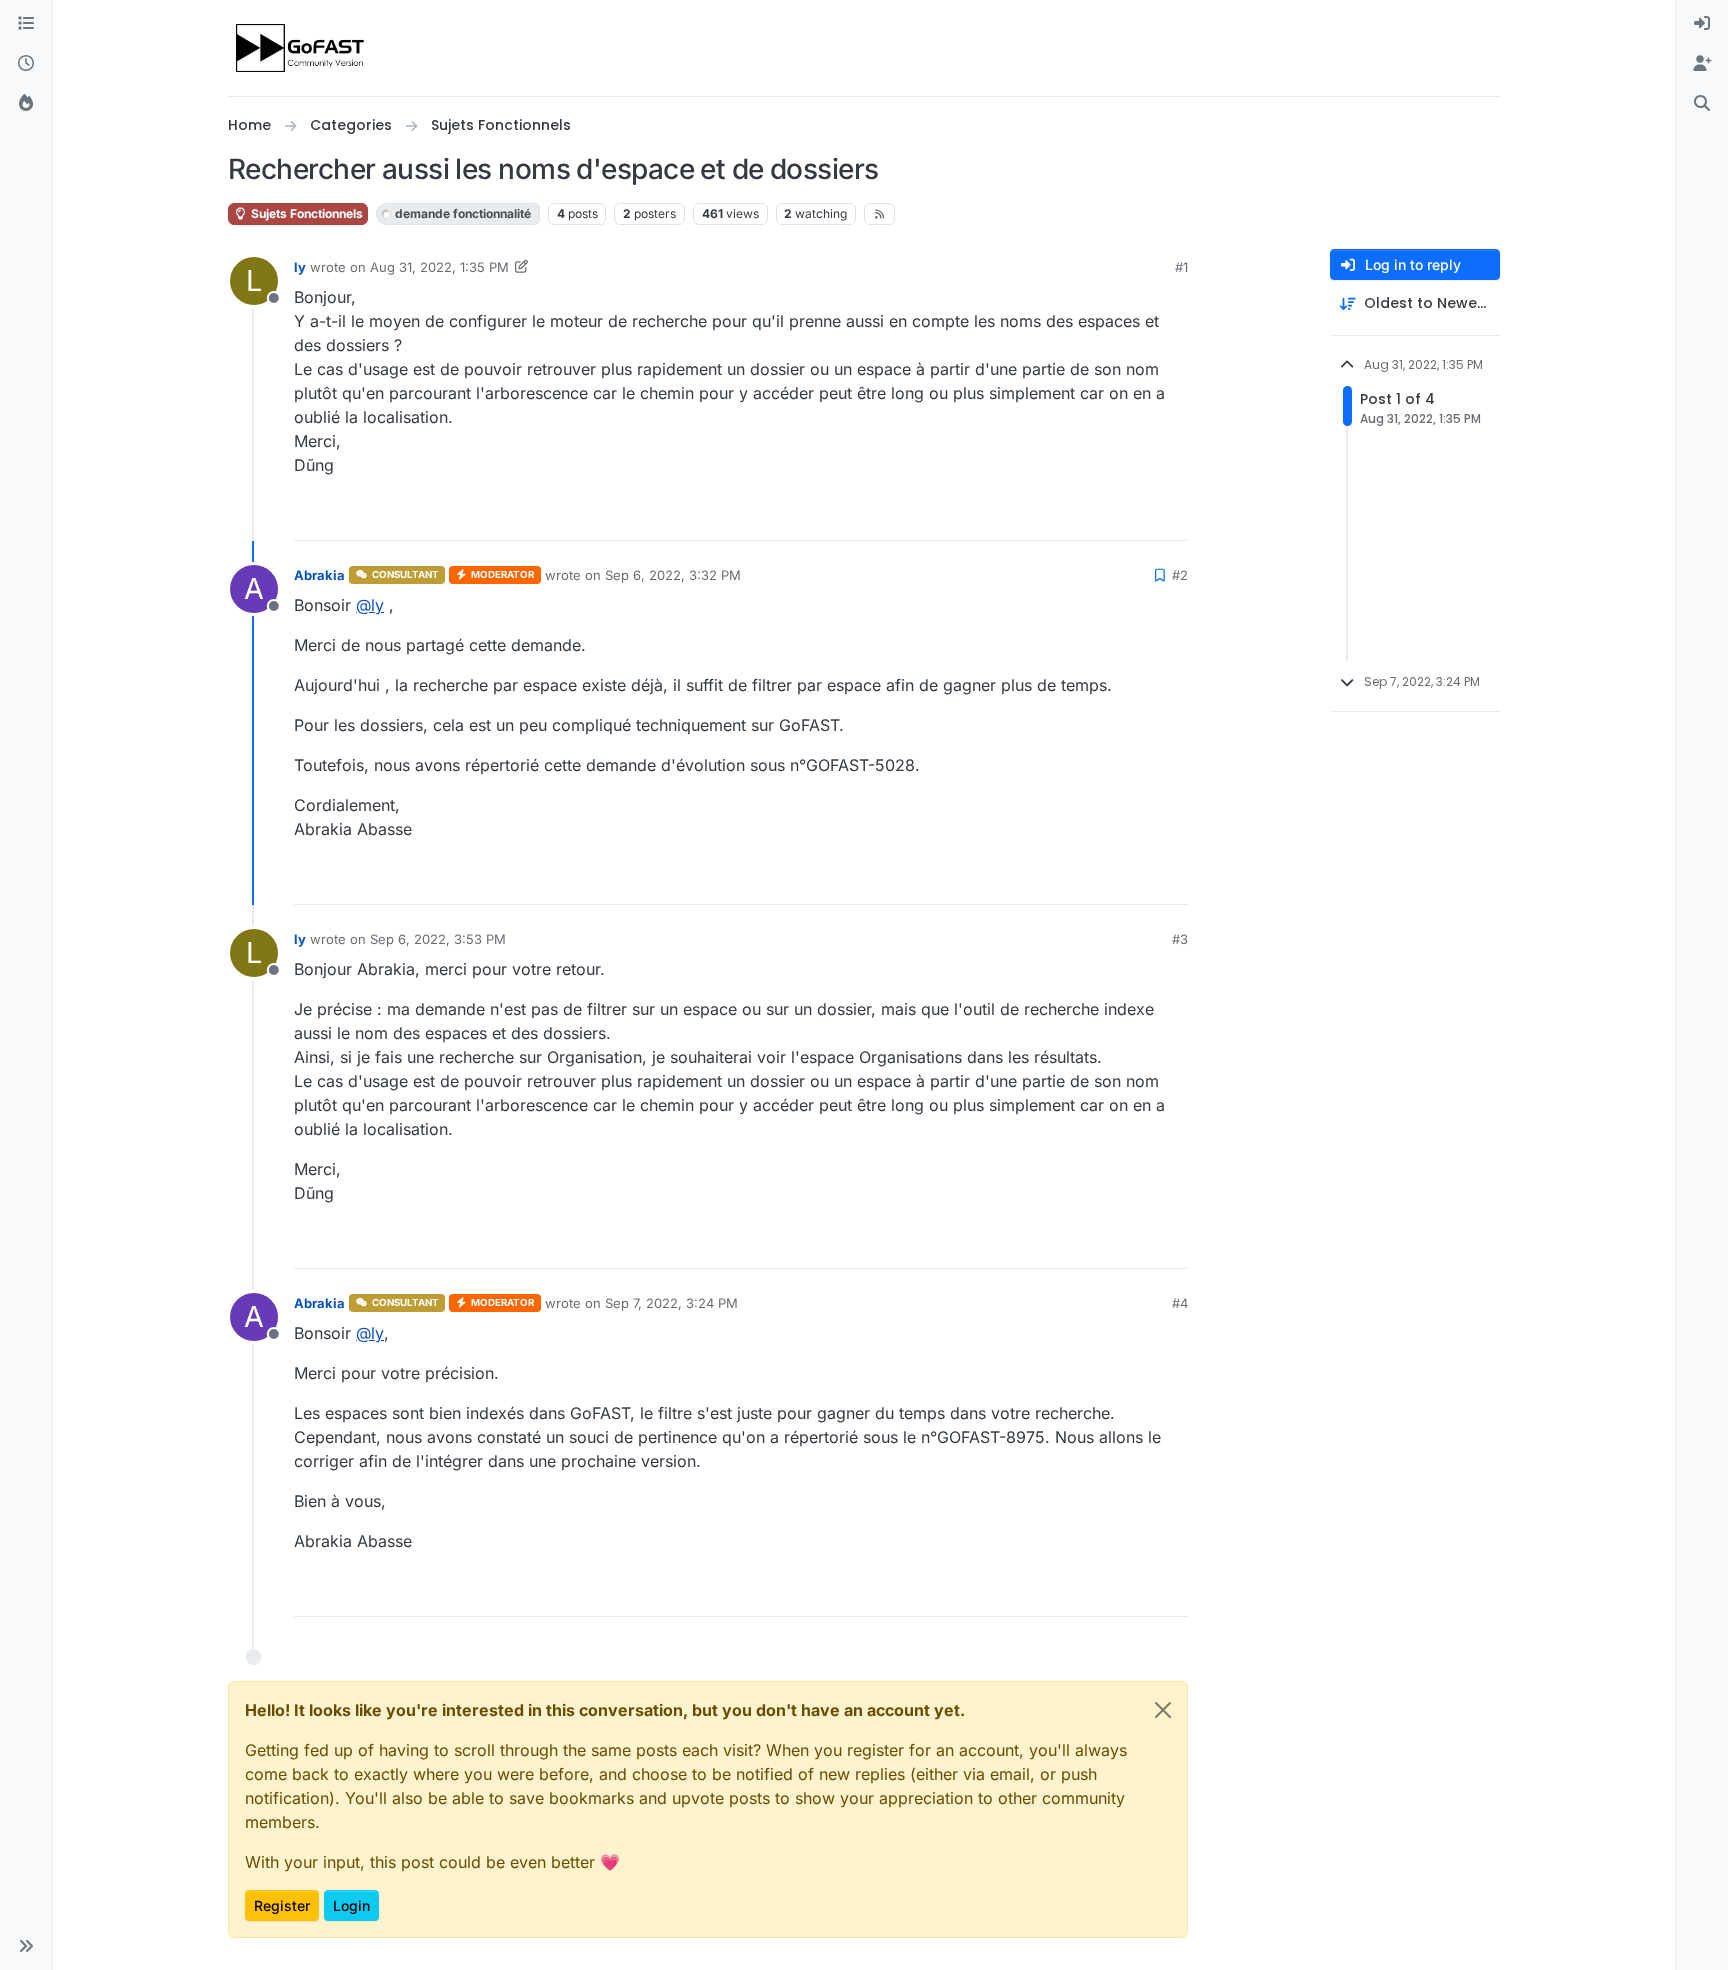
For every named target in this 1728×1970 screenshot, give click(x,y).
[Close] (1163, 1710)
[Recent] (26, 64)
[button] (26, 1946)
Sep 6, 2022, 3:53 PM (438, 939)
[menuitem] (1702, 24)
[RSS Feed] (879, 214)
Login (351, 1905)
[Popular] (26, 104)
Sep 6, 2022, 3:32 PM (673, 575)
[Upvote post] (1100, 516)
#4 (1180, 1303)
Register (282, 1905)
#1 (1181, 267)
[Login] (1702, 24)
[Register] (1702, 64)
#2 (1180, 575)
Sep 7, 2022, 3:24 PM (671, 1303)
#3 (1180, 939)
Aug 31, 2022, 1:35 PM (439, 267)
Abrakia (319, 575)
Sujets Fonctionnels (305, 213)
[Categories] (26, 24)
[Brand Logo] (301, 48)
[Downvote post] (1171, 516)
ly (300, 267)
